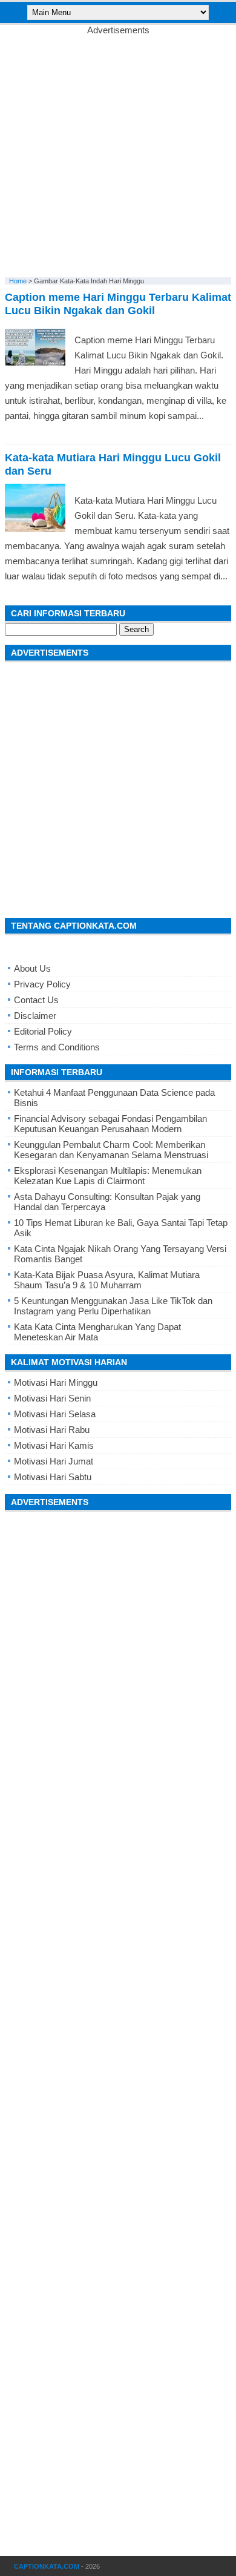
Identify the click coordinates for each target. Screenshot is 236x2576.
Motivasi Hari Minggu (56, 1382)
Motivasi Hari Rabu (52, 1430)
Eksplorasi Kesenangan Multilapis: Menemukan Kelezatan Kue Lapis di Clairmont (108, 1176)
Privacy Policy (42, 984)
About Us (32, 968)
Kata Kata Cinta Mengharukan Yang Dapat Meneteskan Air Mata (97, 1332)
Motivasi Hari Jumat (54, 1461)
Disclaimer (35, 1016)
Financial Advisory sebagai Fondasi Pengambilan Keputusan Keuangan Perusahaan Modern (110, 1124)
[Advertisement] (118, 153)
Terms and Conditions (57, 1047)
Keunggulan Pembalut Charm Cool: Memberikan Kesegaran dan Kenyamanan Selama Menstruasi (111, 1150)
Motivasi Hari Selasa (55, 1414)
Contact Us (36, 1000)
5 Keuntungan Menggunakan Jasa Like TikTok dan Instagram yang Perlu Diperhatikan (113, 1306)
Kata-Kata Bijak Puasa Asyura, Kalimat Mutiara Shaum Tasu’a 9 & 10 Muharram (107, 1280)
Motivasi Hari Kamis (54, 1445)
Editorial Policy (43, 1031)
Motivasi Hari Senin (52, 1398)
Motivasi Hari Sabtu (53, 1477)
